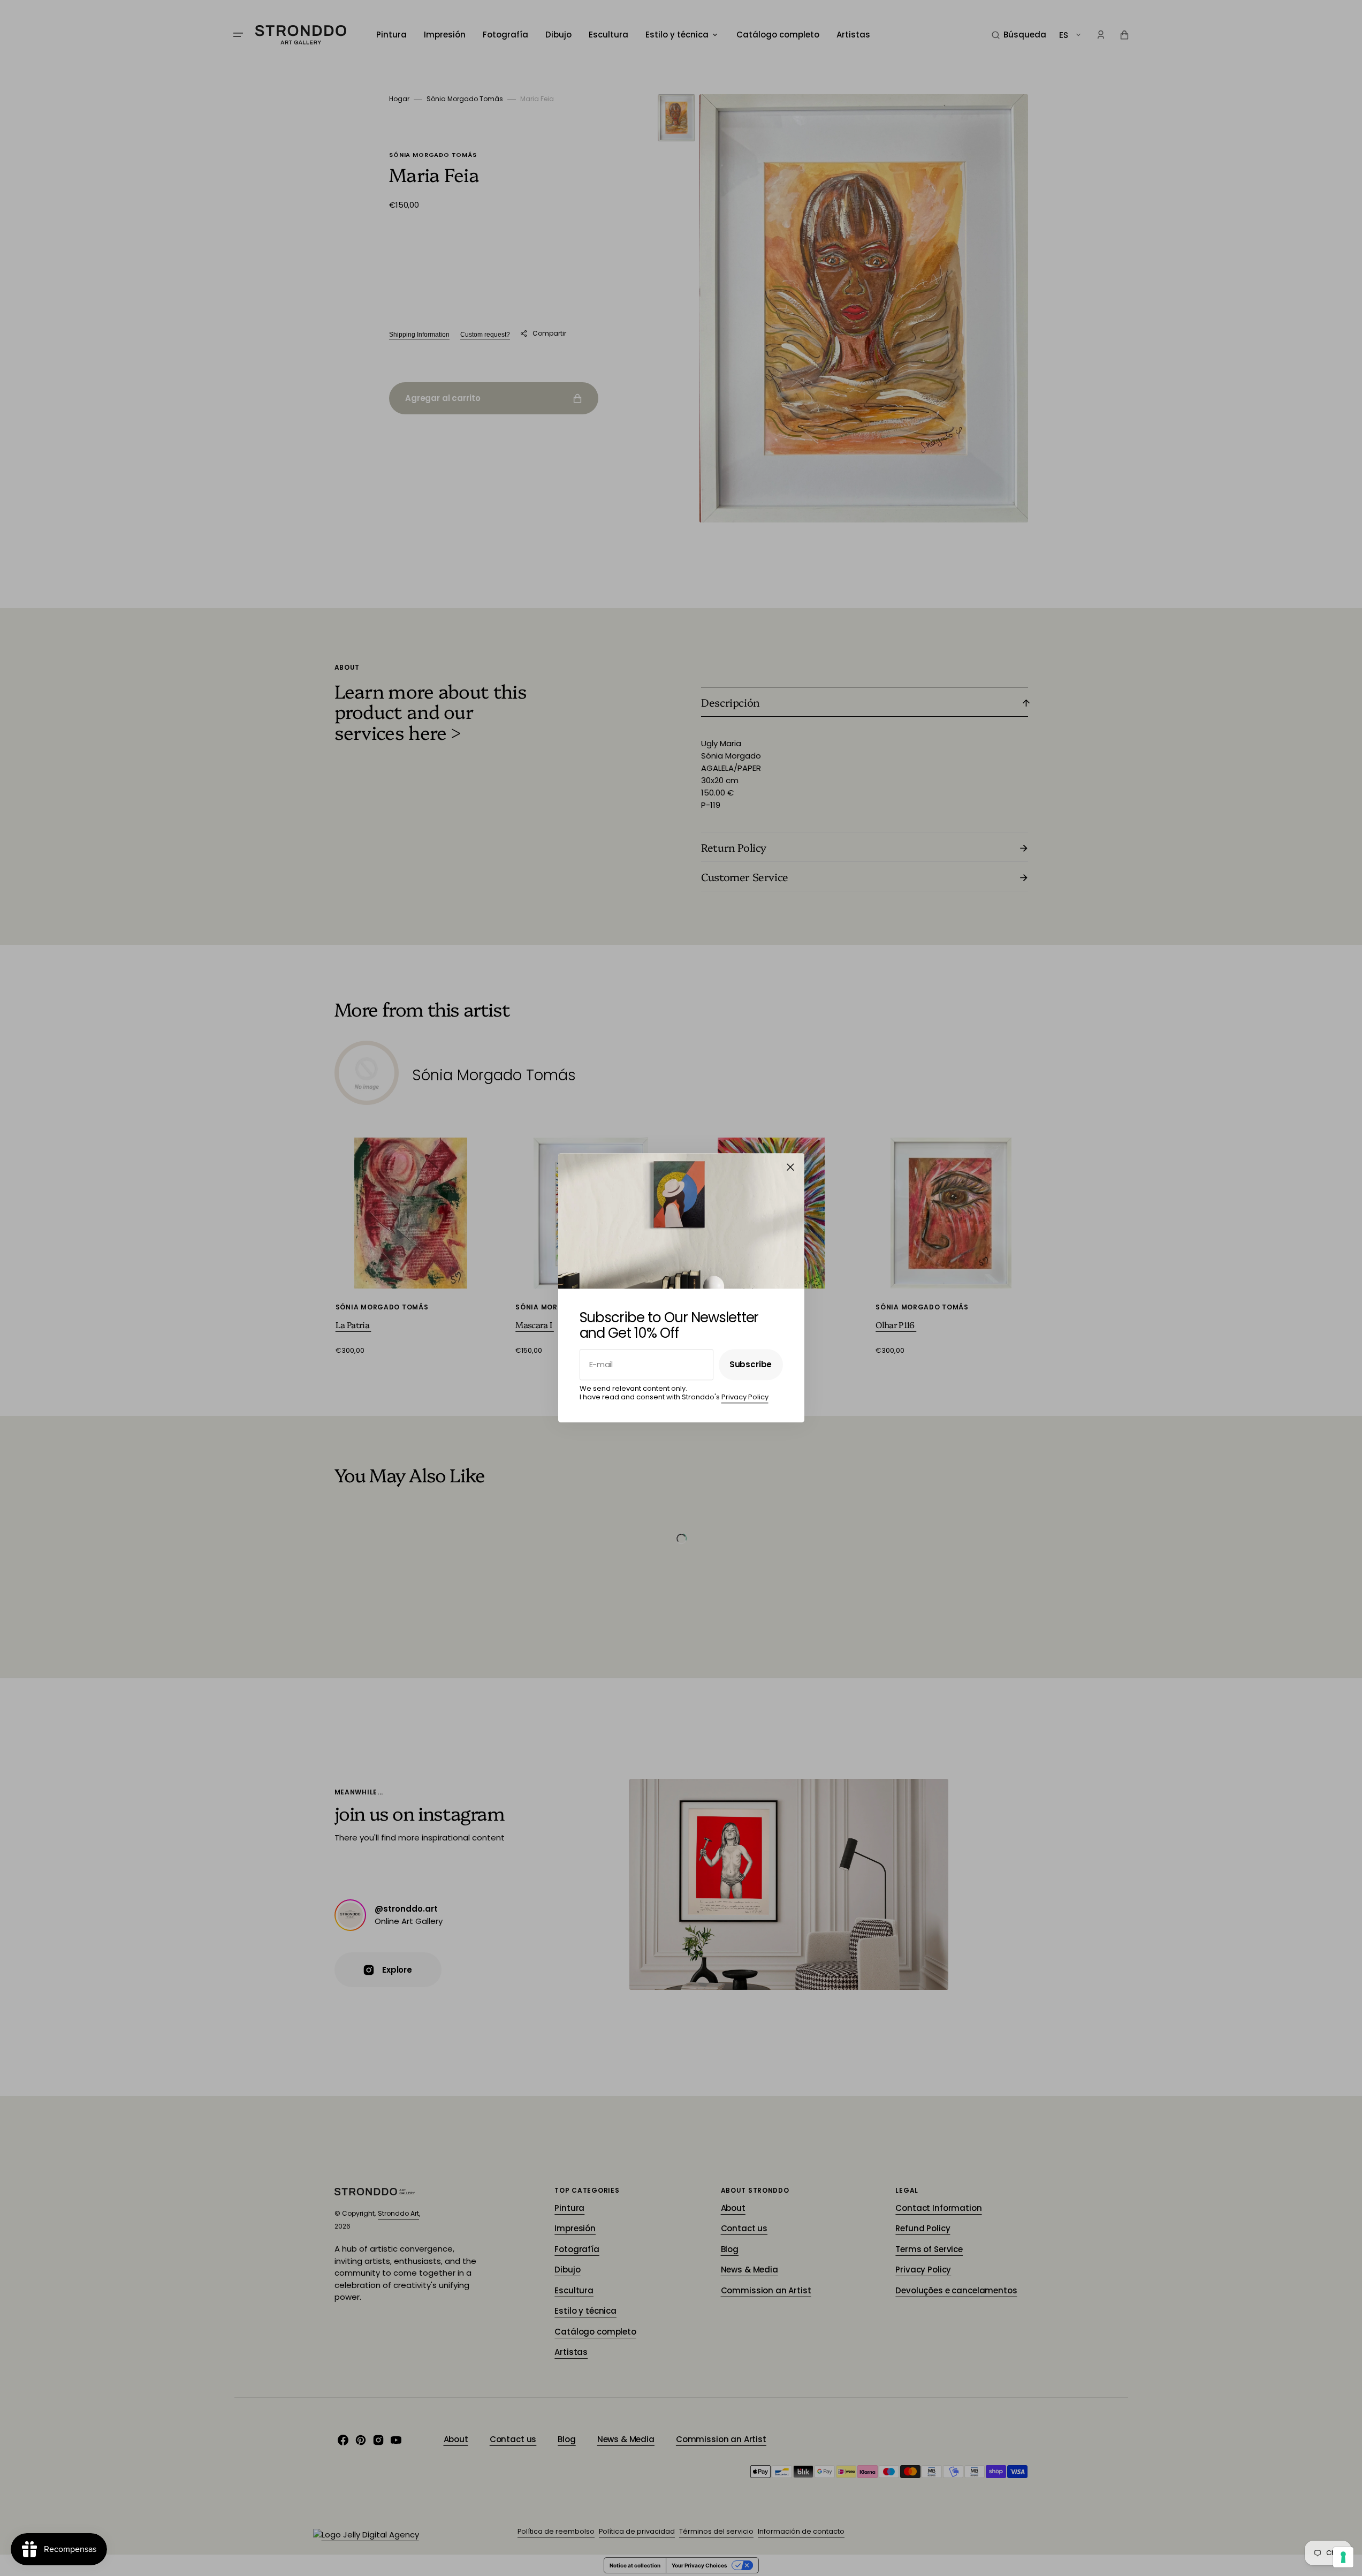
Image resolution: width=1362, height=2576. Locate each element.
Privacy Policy (745, 1397)
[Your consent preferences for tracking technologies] (1343, 2557)
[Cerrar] (790, 1167)
